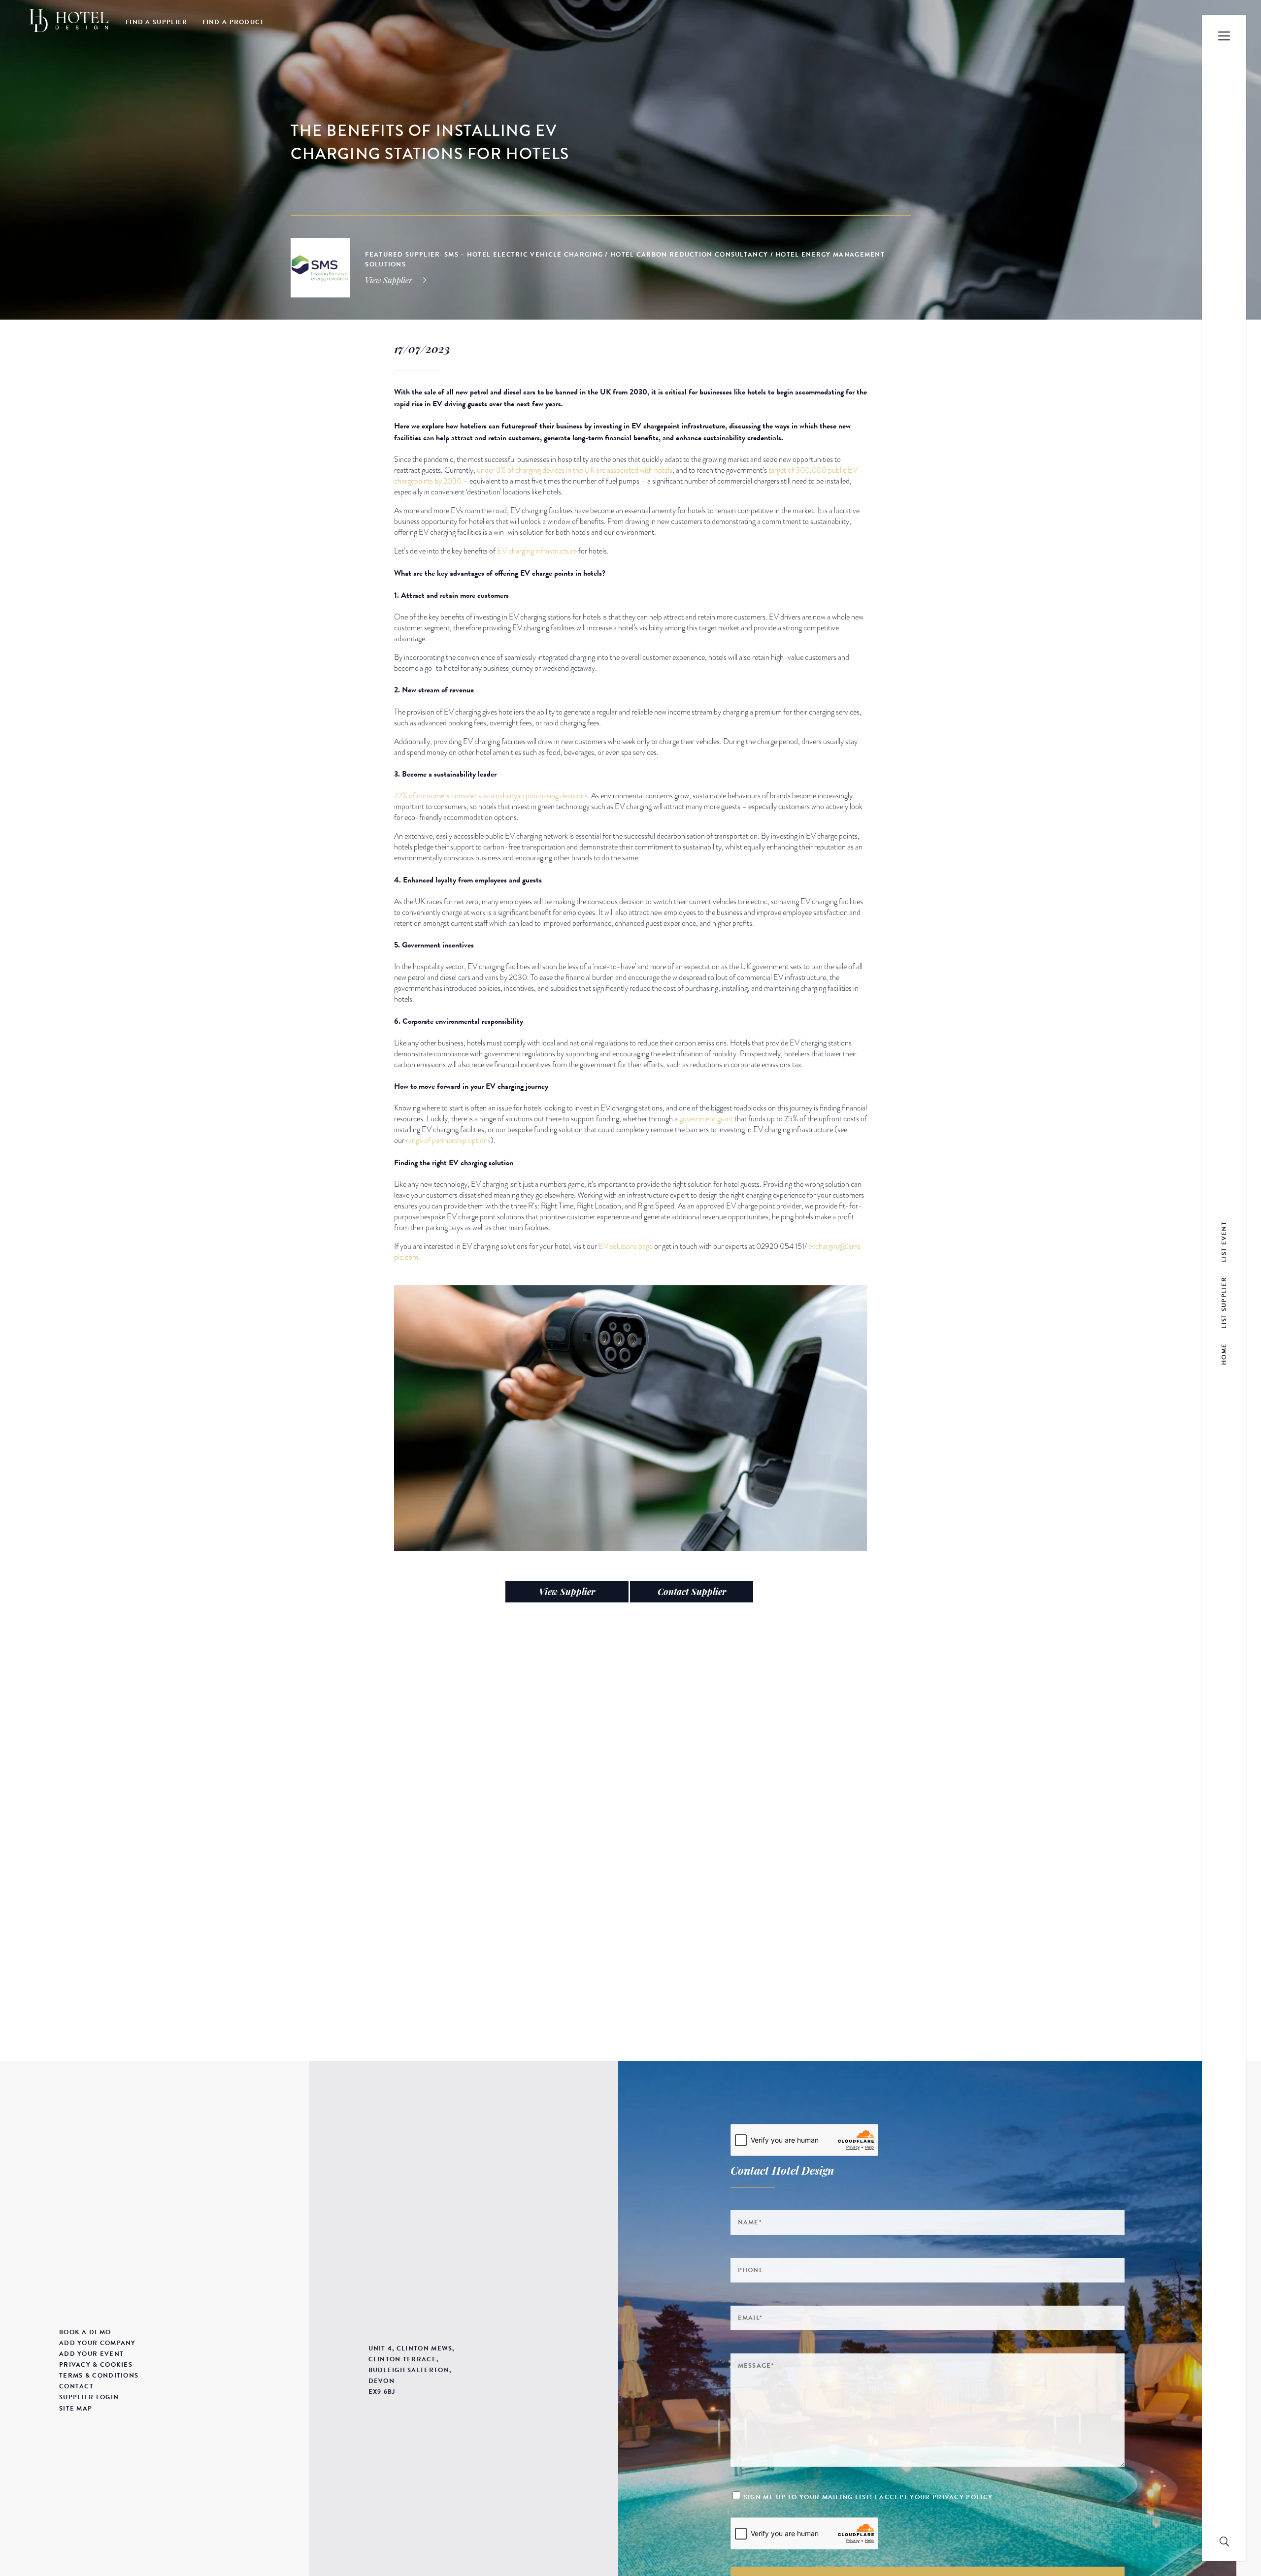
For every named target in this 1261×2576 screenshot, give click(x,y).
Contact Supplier (692, 1592)
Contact (76, 2386)
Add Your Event (91, 2354)
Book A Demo (85, 2332)
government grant (706, 1119)
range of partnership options (448, 1141)
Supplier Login (89, 2397)
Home (1224, 1354)
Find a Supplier (157, 22)
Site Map (76, 2409)
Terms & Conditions (99, 2376)
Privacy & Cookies (96, 2365)
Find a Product (233, 22)
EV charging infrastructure (537, 551)
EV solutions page (626, 1246)
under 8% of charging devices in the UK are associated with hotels (575, 470)
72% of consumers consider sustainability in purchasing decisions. (492, 796)
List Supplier (1224, 1302)
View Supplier (567, 1592)
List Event (1224, 1241)
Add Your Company (98, 2343)
